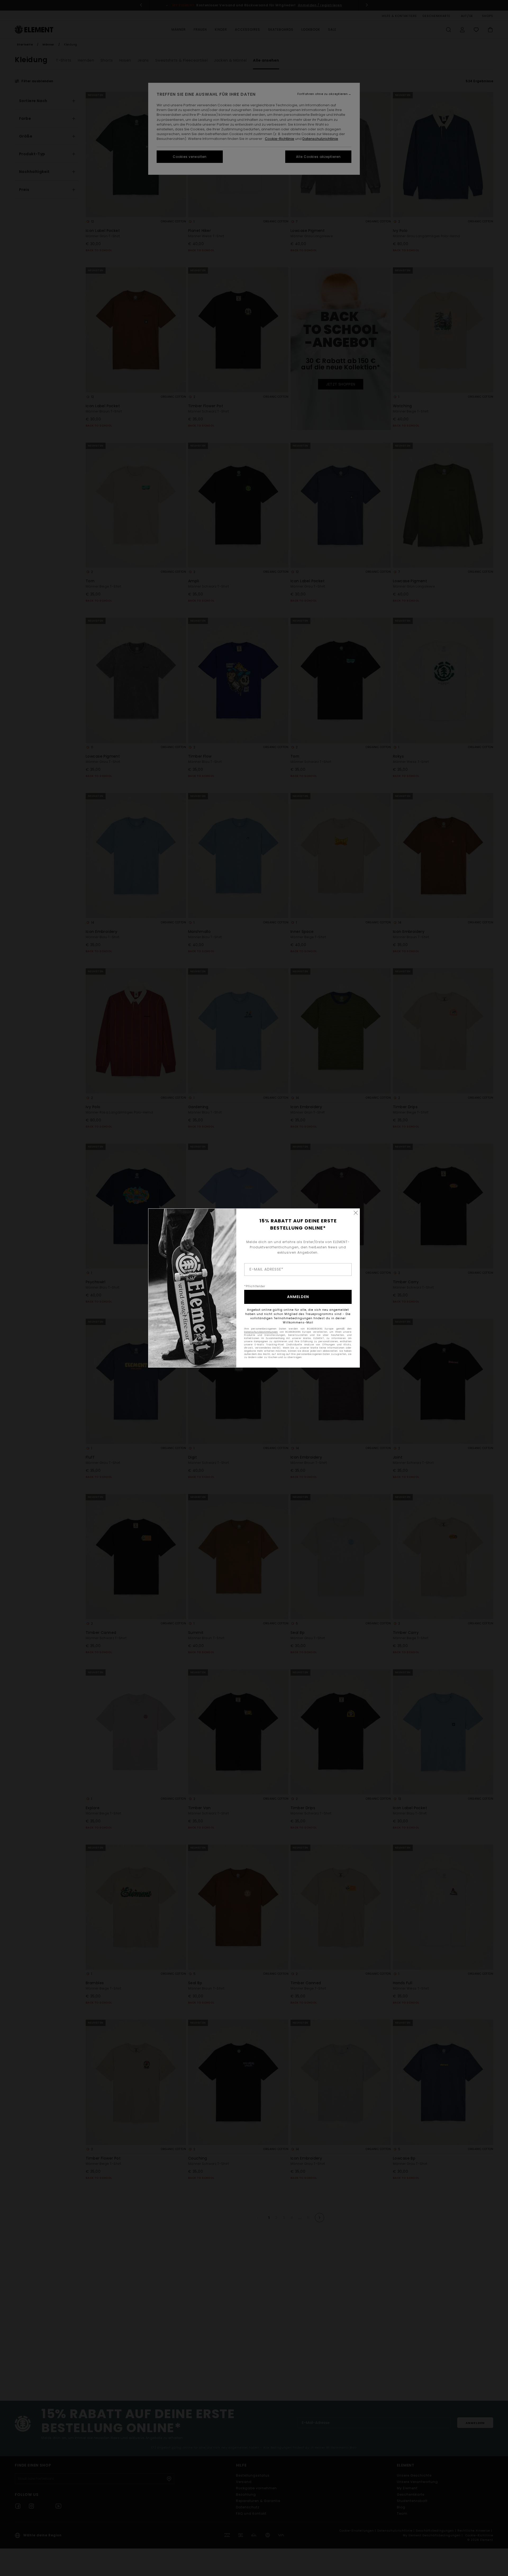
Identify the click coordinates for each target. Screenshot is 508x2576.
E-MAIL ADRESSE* (266, 1269)
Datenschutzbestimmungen (261, 1332)
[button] (356, 1213)
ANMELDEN (298, 1297)
